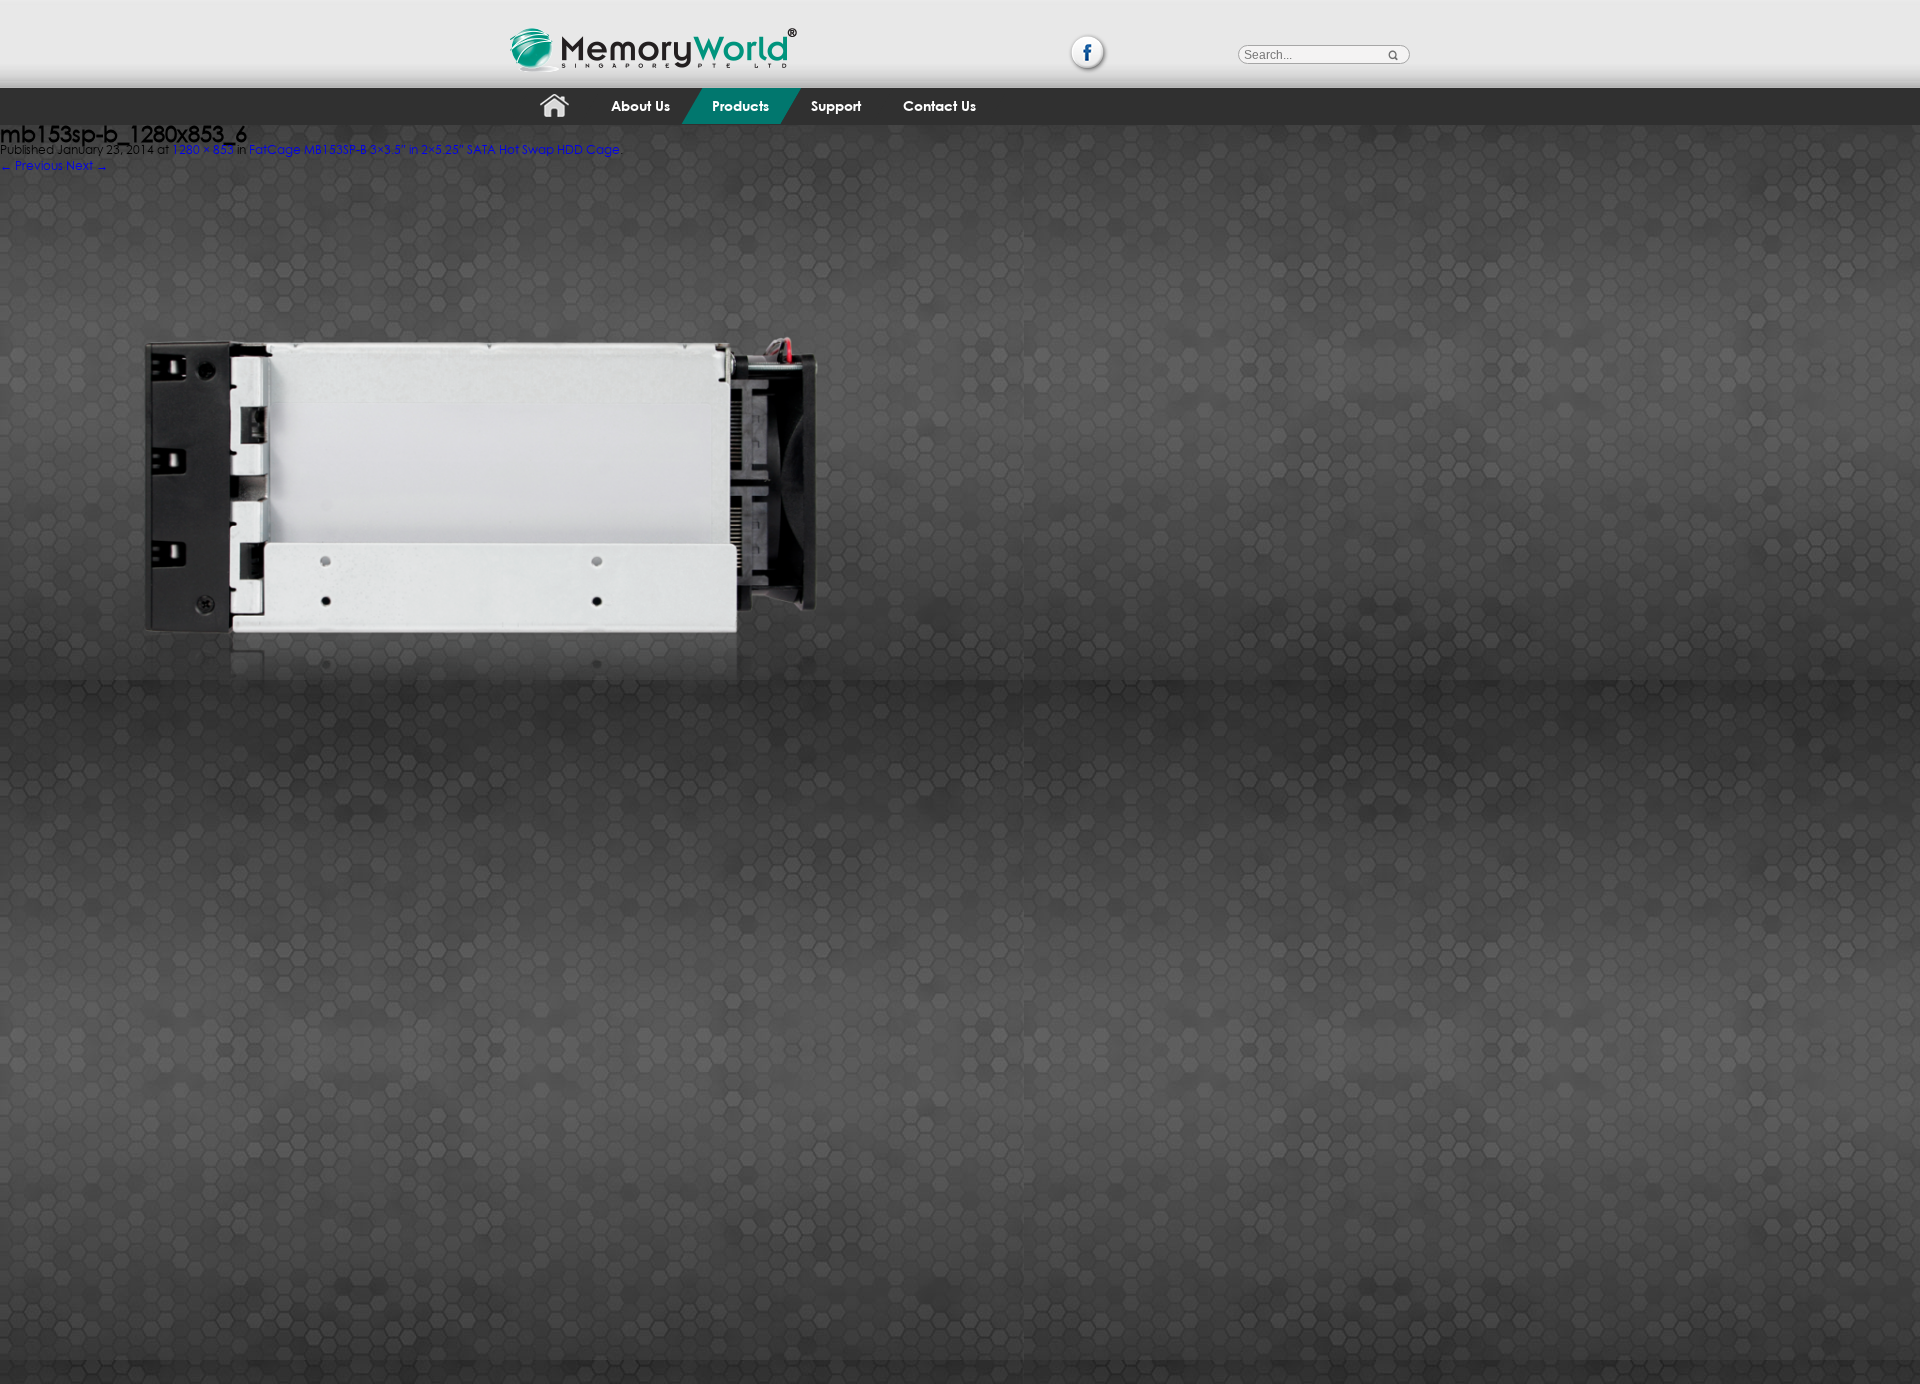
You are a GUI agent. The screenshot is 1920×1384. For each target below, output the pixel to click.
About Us (640, 105)
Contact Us (939, 105)
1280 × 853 (203, 149)
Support (836, 105)
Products (740, 105)
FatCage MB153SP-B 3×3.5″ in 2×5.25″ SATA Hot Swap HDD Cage (434, 149)
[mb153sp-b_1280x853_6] (480, 169)
